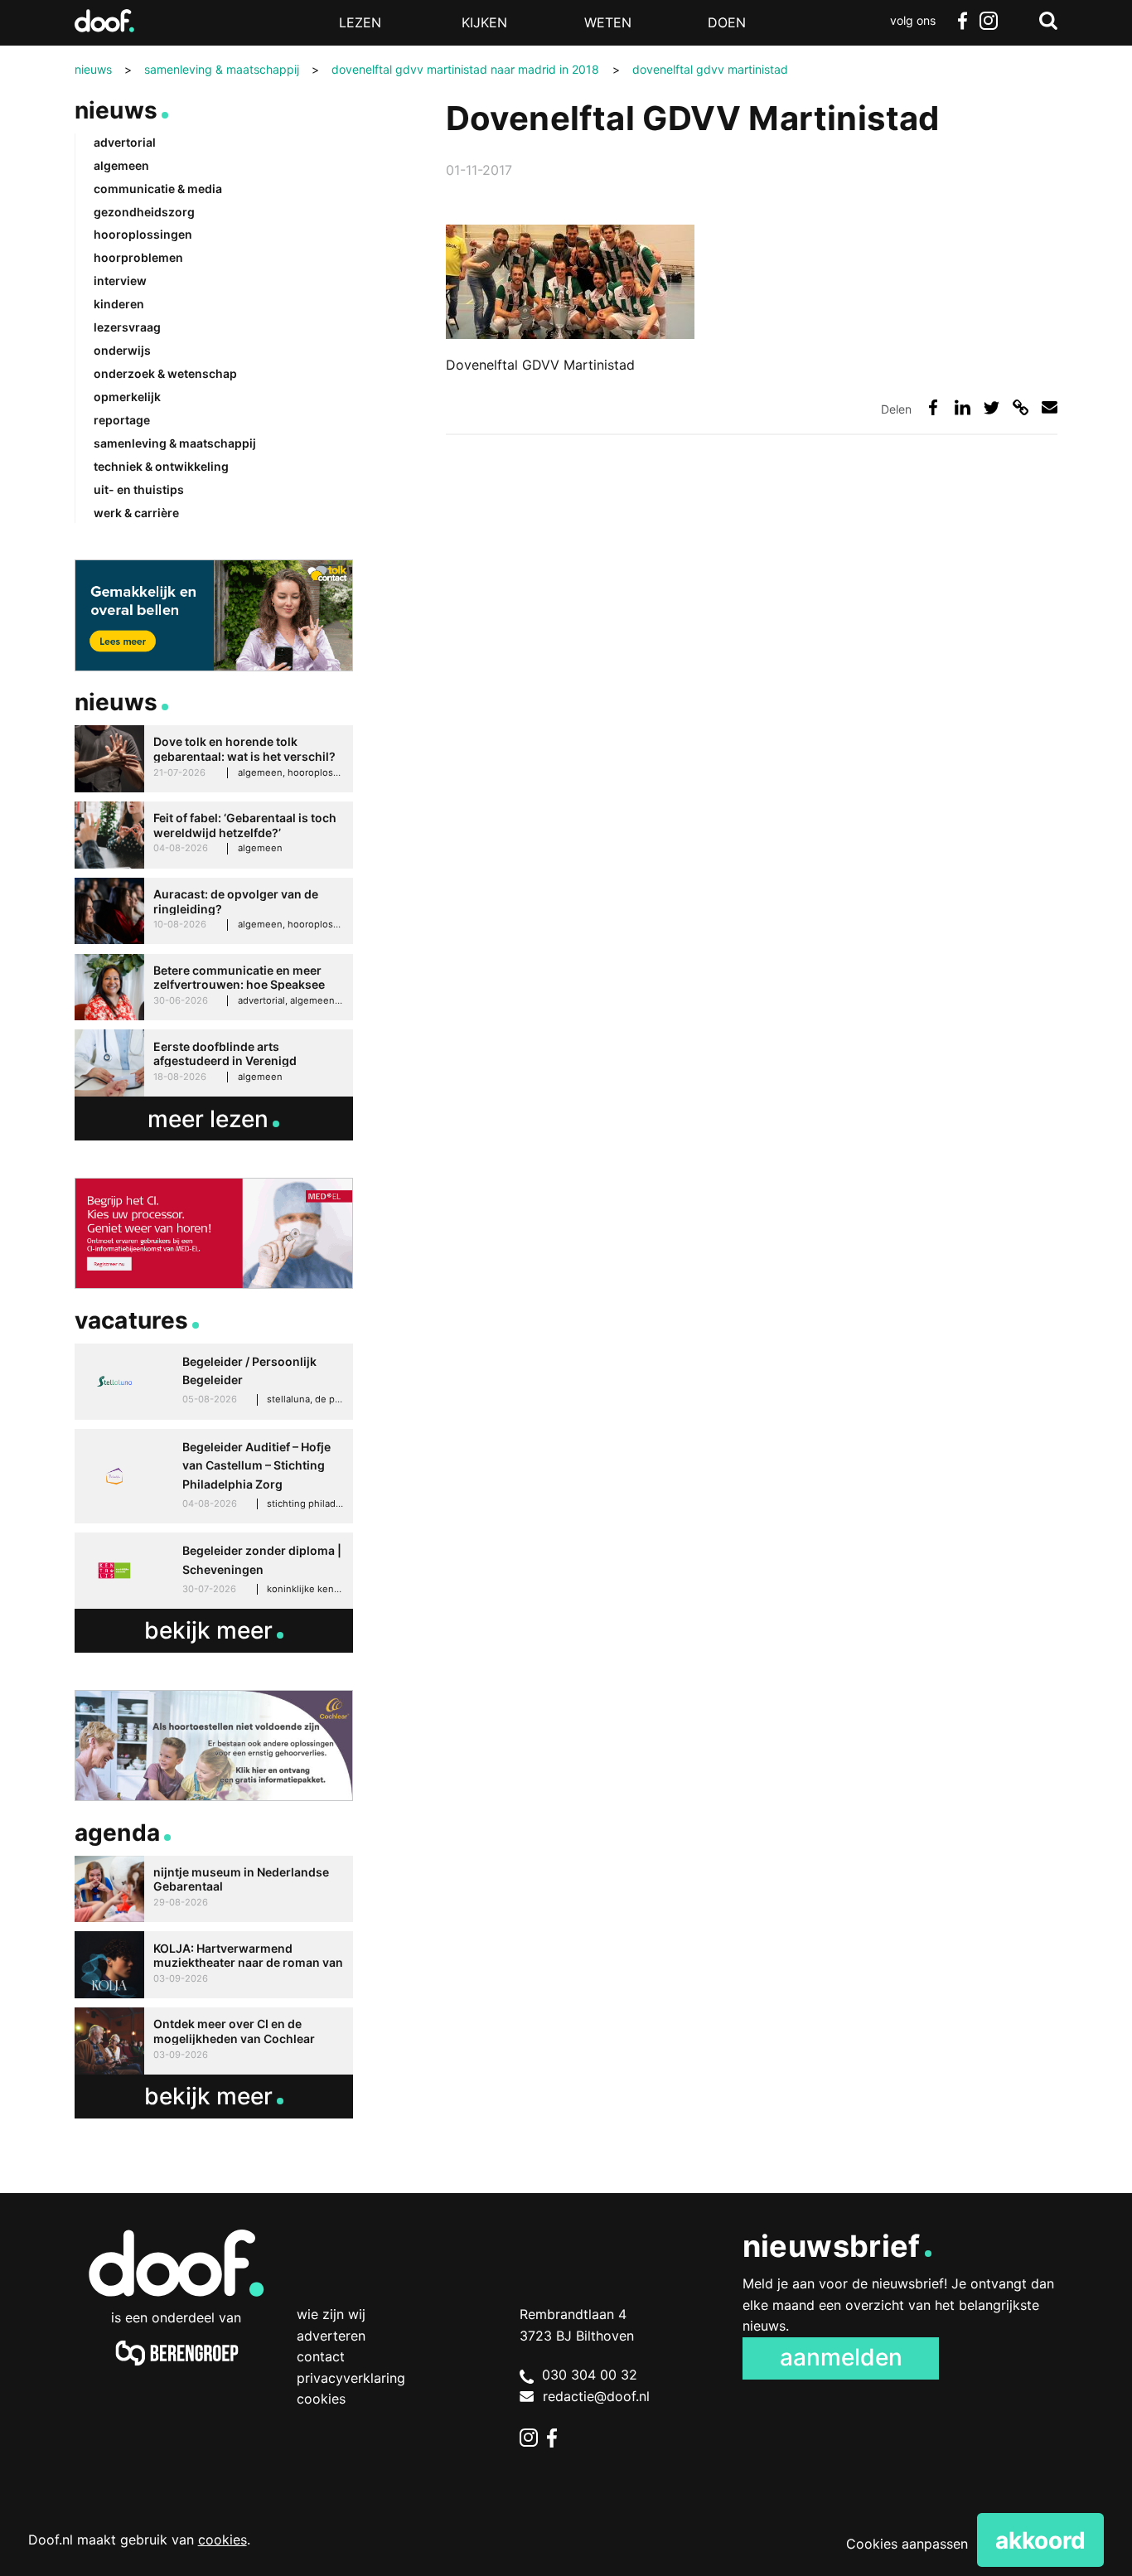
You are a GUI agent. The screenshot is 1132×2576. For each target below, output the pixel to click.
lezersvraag (127, 327)
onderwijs (122, 350)
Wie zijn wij (331, 2314)
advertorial (125, 142)
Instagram (989, 21)
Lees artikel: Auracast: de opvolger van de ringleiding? (214, 911)
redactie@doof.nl (596, 2396)
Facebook (962, 21)
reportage (122, 420)
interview (120, 281)
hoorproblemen (138, 257)
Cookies (321, 2399)
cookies (223, 2540)
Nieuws (116, 110)
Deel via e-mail (1050, 407)
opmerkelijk (127, 397)
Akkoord (1040, 2540)
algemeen (121, 165)
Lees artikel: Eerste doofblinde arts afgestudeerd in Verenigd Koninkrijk (214, 1063)
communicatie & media (158, 189)
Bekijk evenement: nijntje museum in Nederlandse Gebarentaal (214, 1889)
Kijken (484, 22)
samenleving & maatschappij (175, 443)
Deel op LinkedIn (963, 407)
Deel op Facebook (934, 407)
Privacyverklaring (351, 2378)
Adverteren (331, 2336)
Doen (727, 22)
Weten (608, 22)
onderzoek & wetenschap (165, 373)
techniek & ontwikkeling (161, 466)
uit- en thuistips (139, 489)
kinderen (119, 304)
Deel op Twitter (992, 407)
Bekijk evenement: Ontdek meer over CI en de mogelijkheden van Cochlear (214, 2041)
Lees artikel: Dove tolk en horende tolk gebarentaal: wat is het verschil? (214, 759)
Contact (321, 2356)
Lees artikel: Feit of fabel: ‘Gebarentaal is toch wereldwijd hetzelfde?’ (214, 835)
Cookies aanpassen (907, 2544)
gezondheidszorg (144, 212)
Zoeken (1048, 21)
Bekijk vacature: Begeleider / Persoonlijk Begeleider (214, 1382)
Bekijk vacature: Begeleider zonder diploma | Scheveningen (214, 1571)
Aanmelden (841, 2357)
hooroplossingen (143, 234)
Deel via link (1021, 407)
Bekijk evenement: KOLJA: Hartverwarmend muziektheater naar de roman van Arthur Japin (214, 1965)
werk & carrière (136, 513)
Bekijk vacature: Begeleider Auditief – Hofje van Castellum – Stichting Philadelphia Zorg (214, 1476)
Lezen (360, 22)
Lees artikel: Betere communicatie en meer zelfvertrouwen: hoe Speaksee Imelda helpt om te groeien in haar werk (214, 988)
